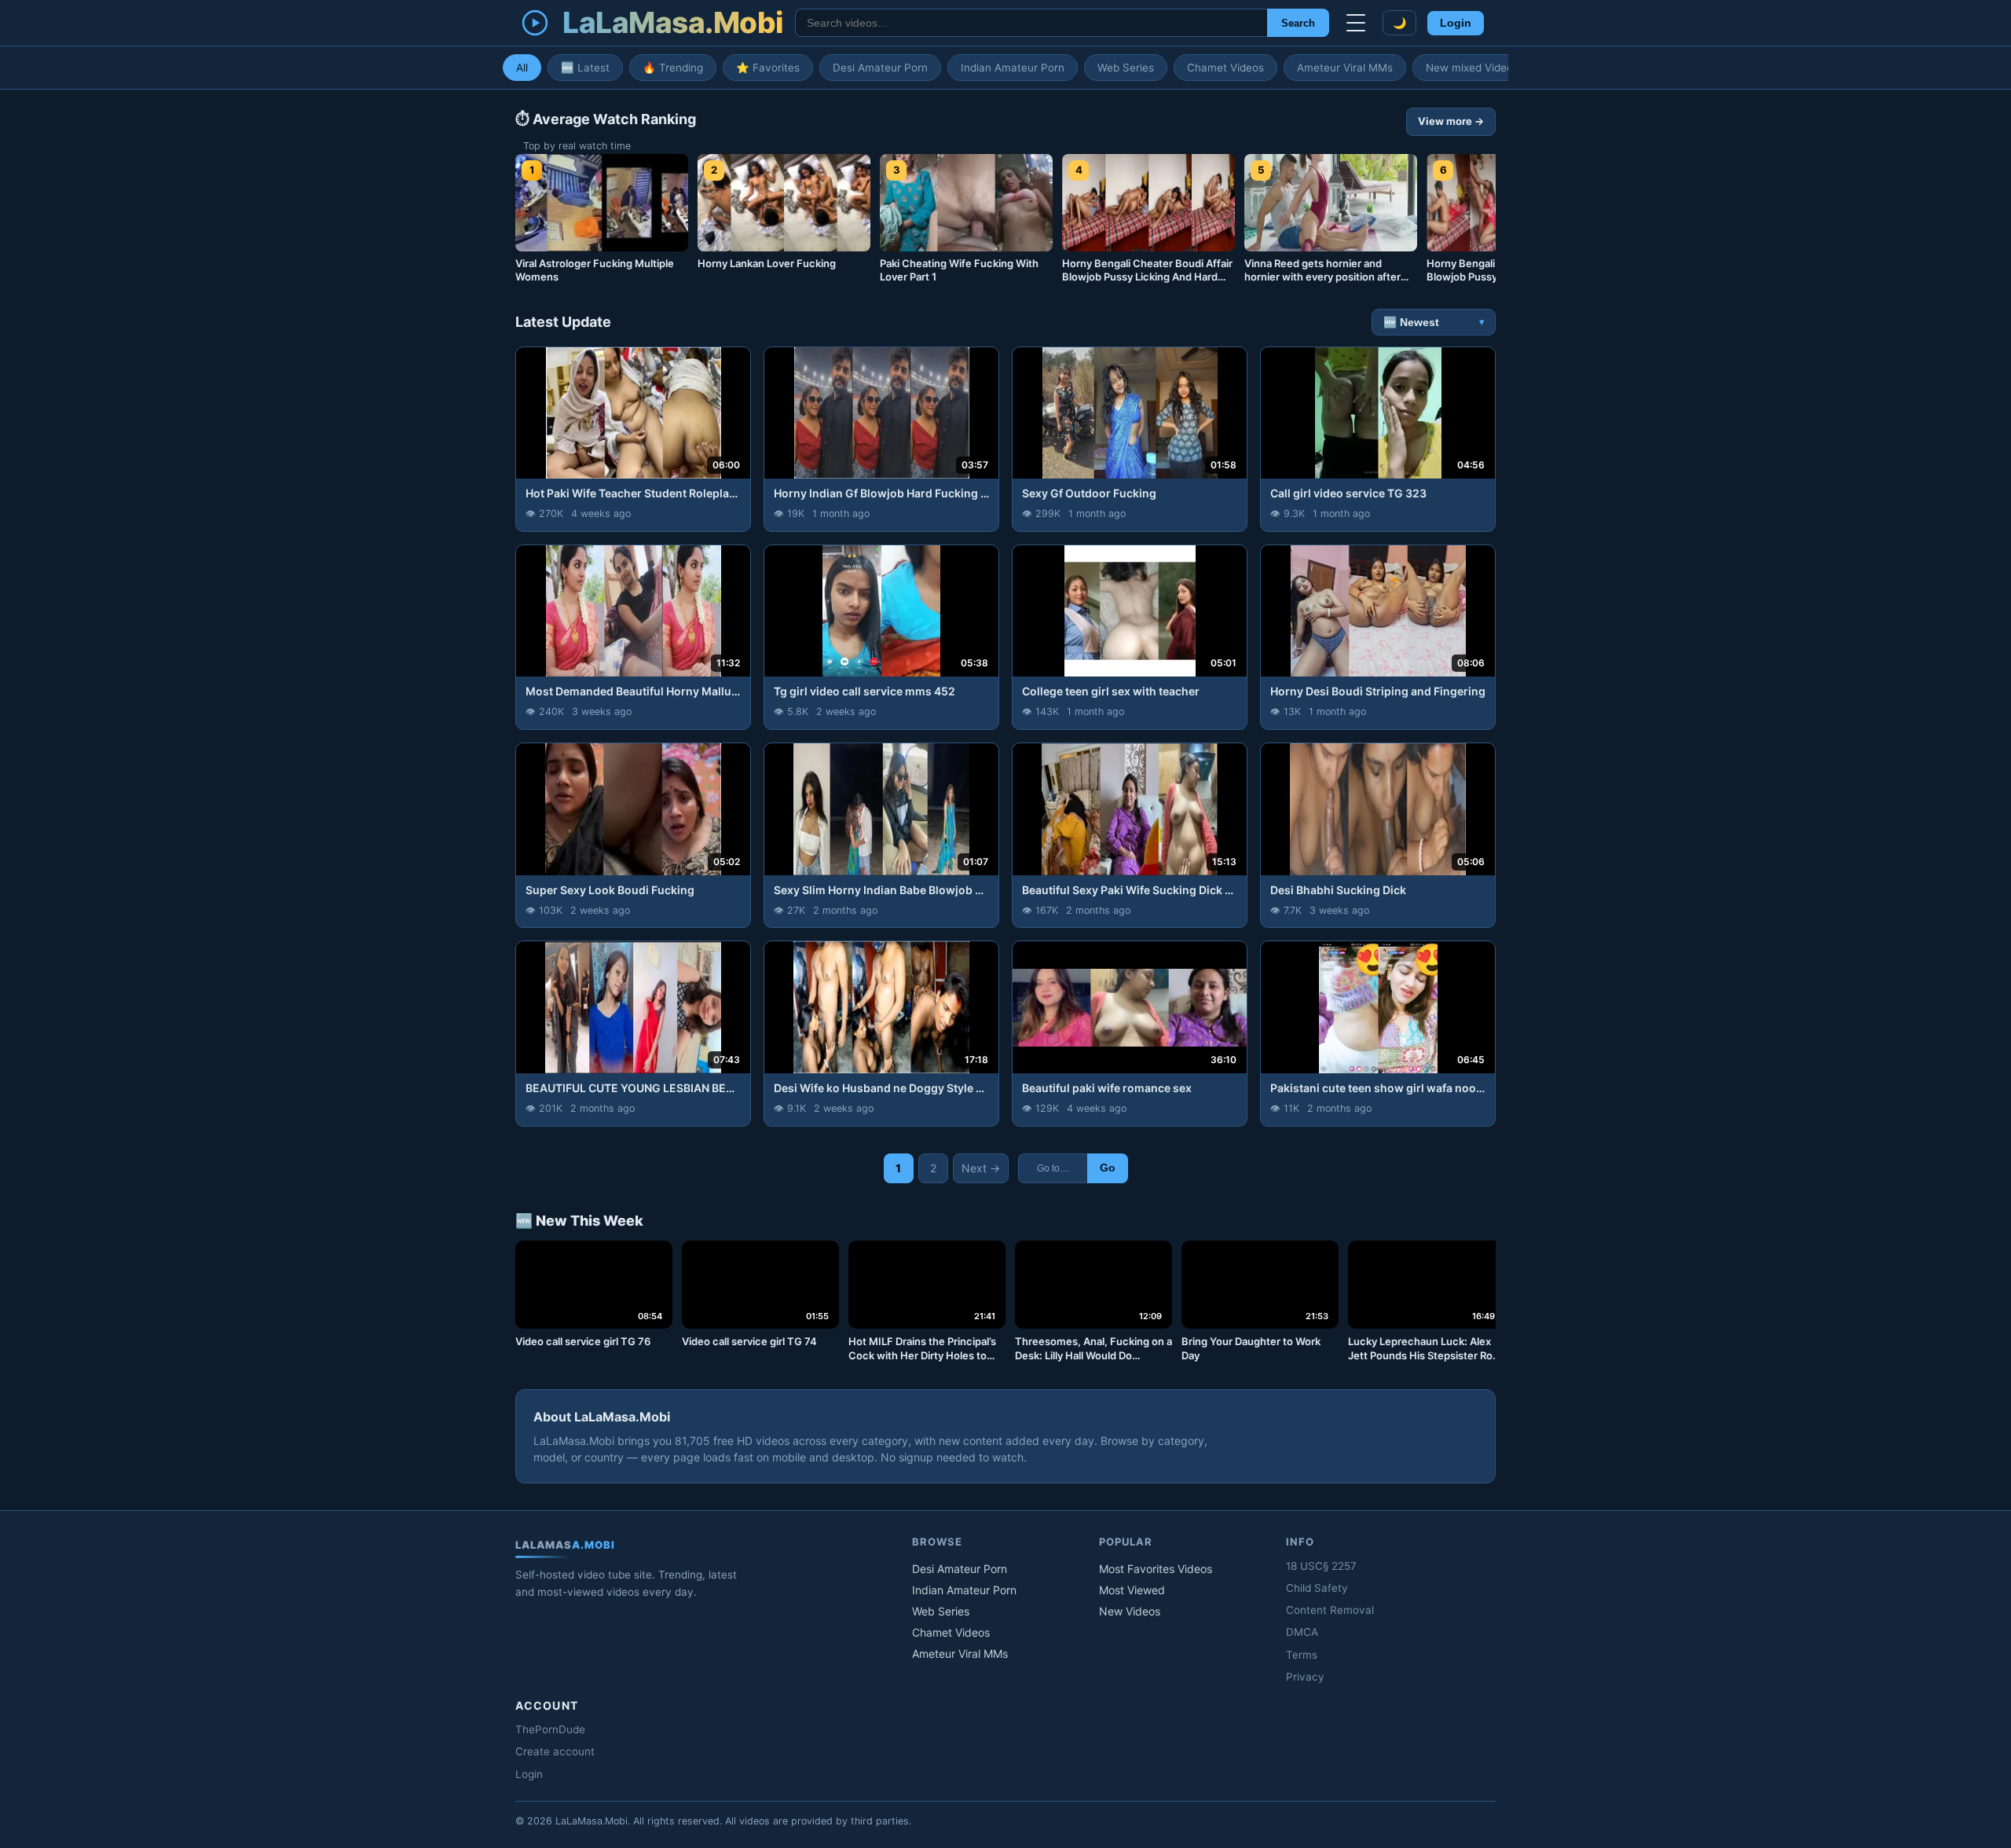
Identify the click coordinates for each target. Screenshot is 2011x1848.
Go (1108, 1168)
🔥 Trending (673, 68)
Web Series (1126, 68)
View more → (1451, 121)
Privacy (1305, 1677)
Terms (1302, 1655)
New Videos (1130, 1611)
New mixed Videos (1472, 68)
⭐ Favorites (768, 68)
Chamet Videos (1225, 68)
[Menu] (1356, 23)
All (522, 68)
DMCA (1302, 1632)
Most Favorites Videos (1156, 1569)
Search (1298, 23)
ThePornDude (550, 1729)
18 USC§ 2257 (1321, 1566)
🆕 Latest (585, 68)
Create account (555, 1751)
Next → (981, 1168)
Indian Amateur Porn (1013, 68)
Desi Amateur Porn (880, 68)
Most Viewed (1132, 1590)
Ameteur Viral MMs (1345, 68)
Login (1456, 23)
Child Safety (1317, 1588)
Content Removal (1330, 1610)
